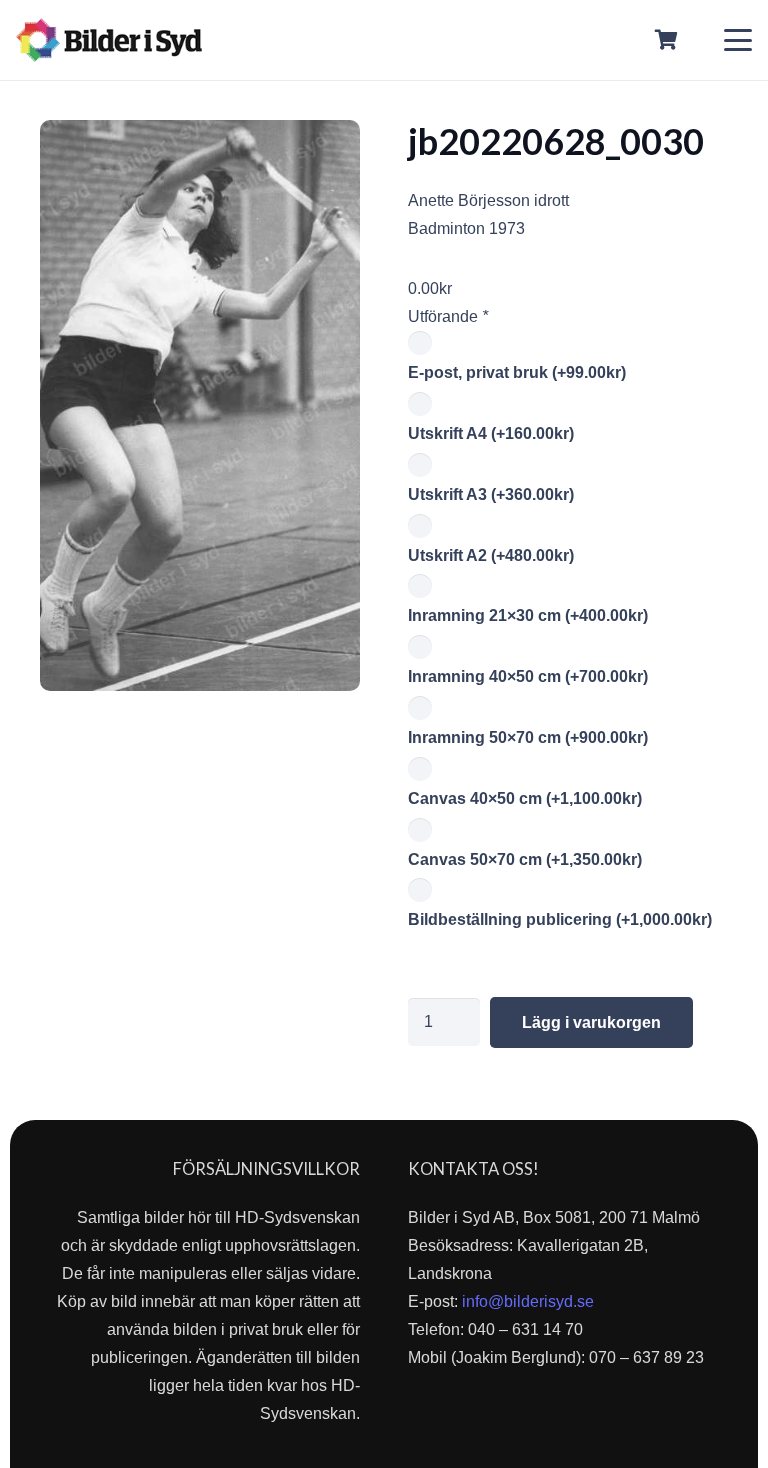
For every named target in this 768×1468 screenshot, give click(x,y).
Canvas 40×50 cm (525, 798)
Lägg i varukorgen (591, 1022)
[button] (738, 40)
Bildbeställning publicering (560, 919)
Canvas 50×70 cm (525, 859)
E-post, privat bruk (517, 372)
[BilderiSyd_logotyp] (109, 40)
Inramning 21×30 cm (528, 615)
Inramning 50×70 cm (528, 737)
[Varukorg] (667, 40)
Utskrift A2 (491, 555)
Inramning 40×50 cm (528, 676)
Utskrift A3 (491, 494)
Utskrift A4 (491, 433)
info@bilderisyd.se (528, 1301)
